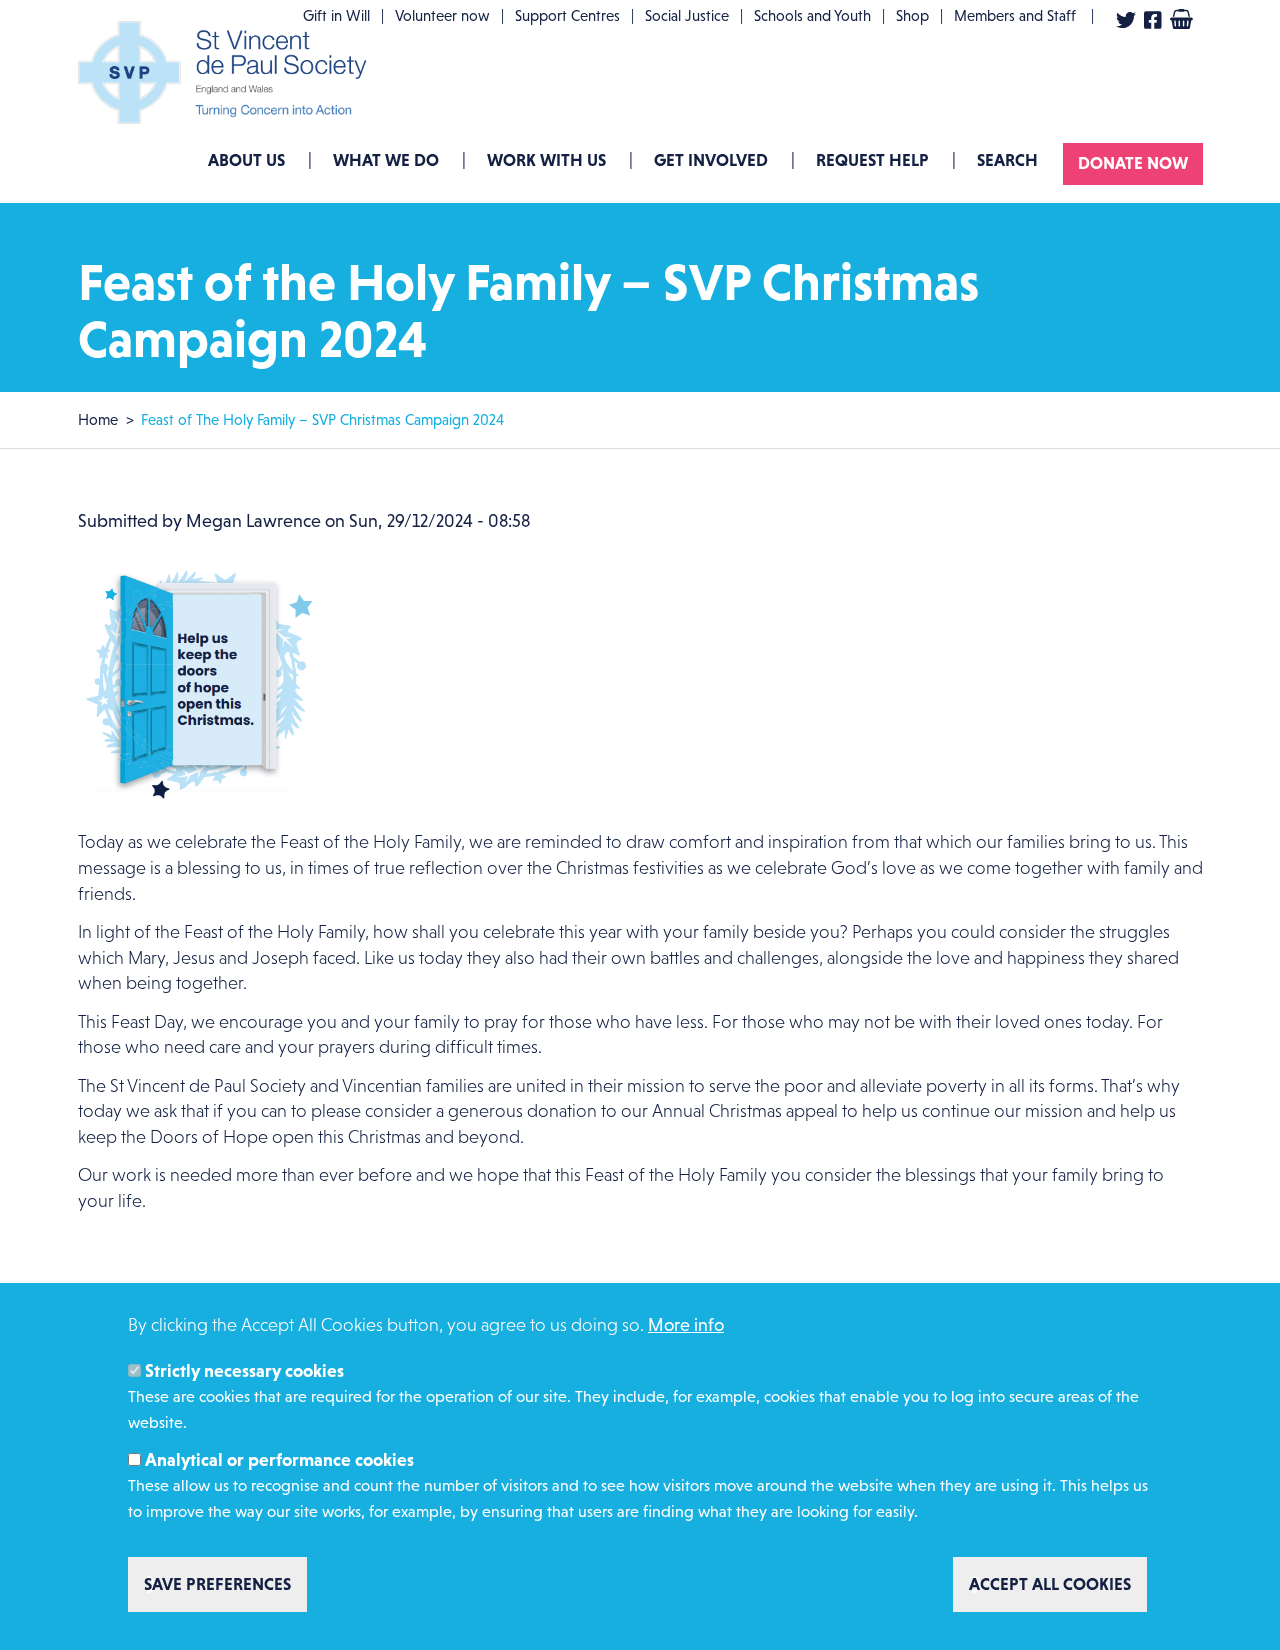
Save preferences (217, 1584)
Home (98, 419)
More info (686, 1325)
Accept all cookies (1050, 1584)
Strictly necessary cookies (244, 1370)
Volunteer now (442, 15)
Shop (912, 15)
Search (1007, 160)
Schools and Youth (812, 15)
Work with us (546, 160)
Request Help (872, 160)
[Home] (228, 72)
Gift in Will (336, 15)
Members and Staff (1015, 15)
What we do (386, 160)
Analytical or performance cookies (279, 1460)
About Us (246, 160)
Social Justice (687, 15)
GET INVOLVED (711, 160)
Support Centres (567, 15)
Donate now (1133, 163)
